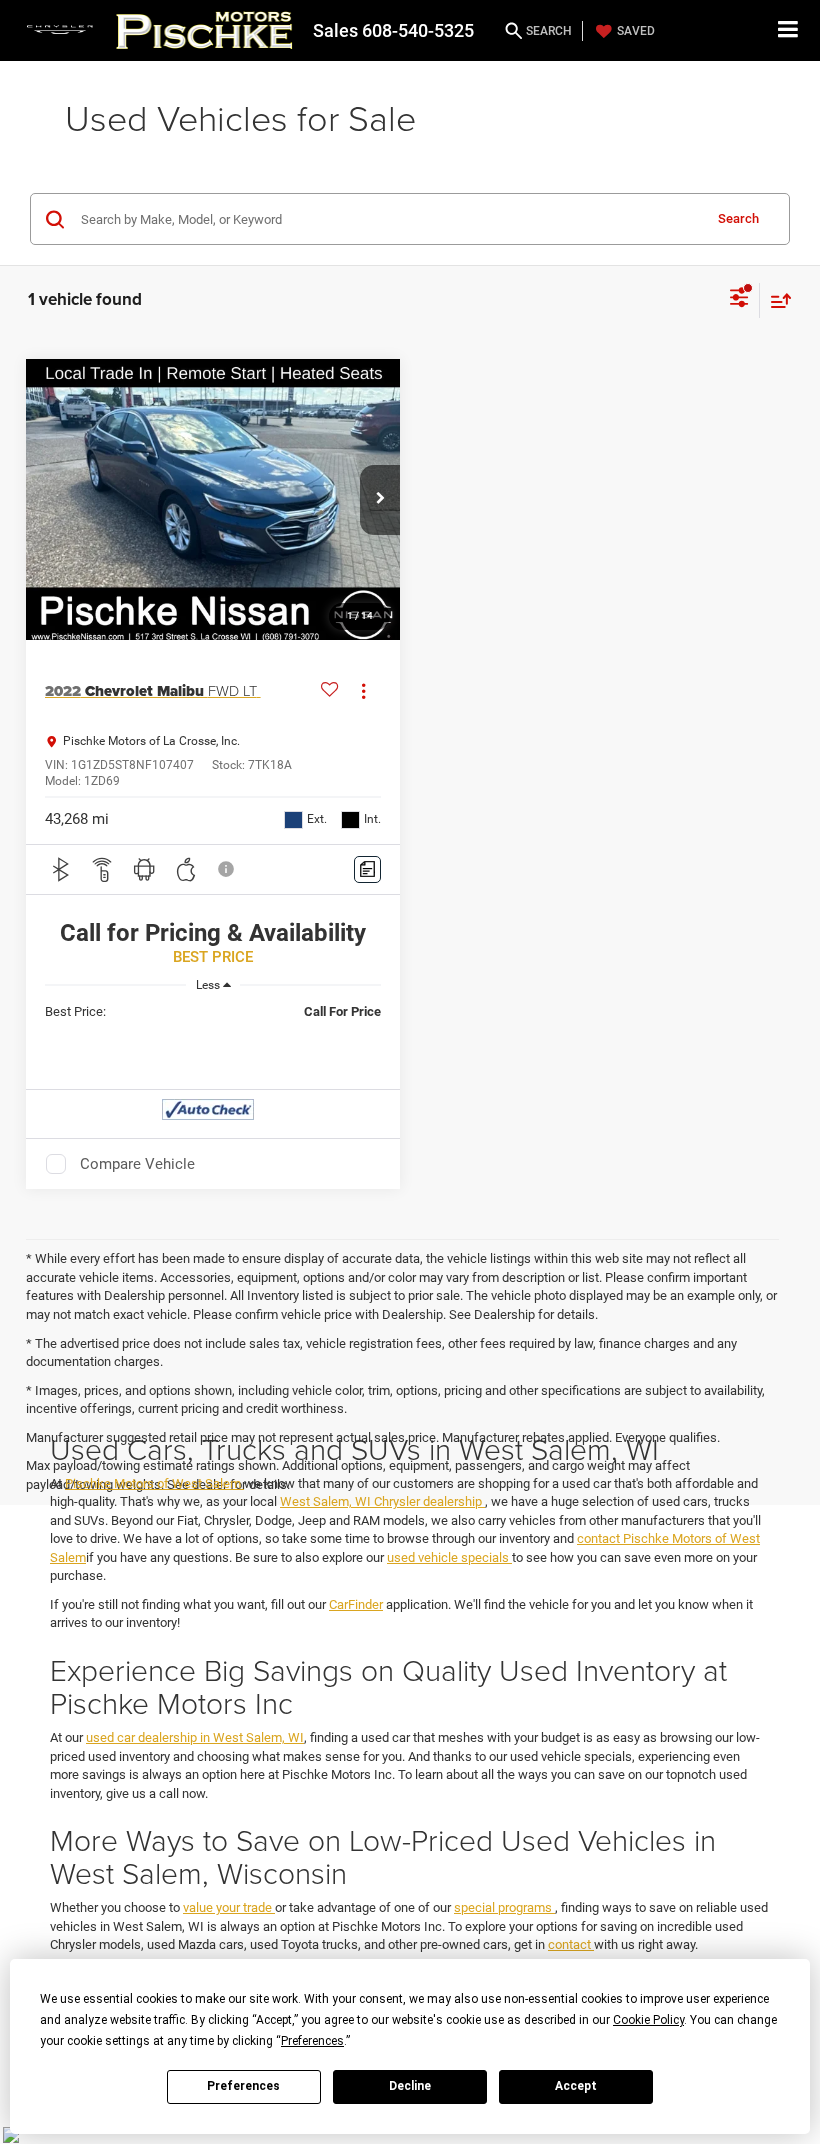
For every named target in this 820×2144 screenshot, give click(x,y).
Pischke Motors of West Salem (154, 1483)
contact (571, 1944)
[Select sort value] (776, 300)
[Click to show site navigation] (788, 30)
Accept (576, 2086)
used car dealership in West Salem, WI (195, 1737)
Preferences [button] (312, 2041)
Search (738, 218)
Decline (410, 2086)
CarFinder (356, 1604)
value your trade (229, 1907)
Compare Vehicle (137, 1164)
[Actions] (363, 691)
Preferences (243, 2086)
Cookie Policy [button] (648, 2020)
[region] (213, 1012)
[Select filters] (739, 300)
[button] (380, 500)
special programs (504, 1907)
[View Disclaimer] (228, 869)
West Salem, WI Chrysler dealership (382, 1501)
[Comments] (367, 869)
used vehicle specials (449, 1557)
